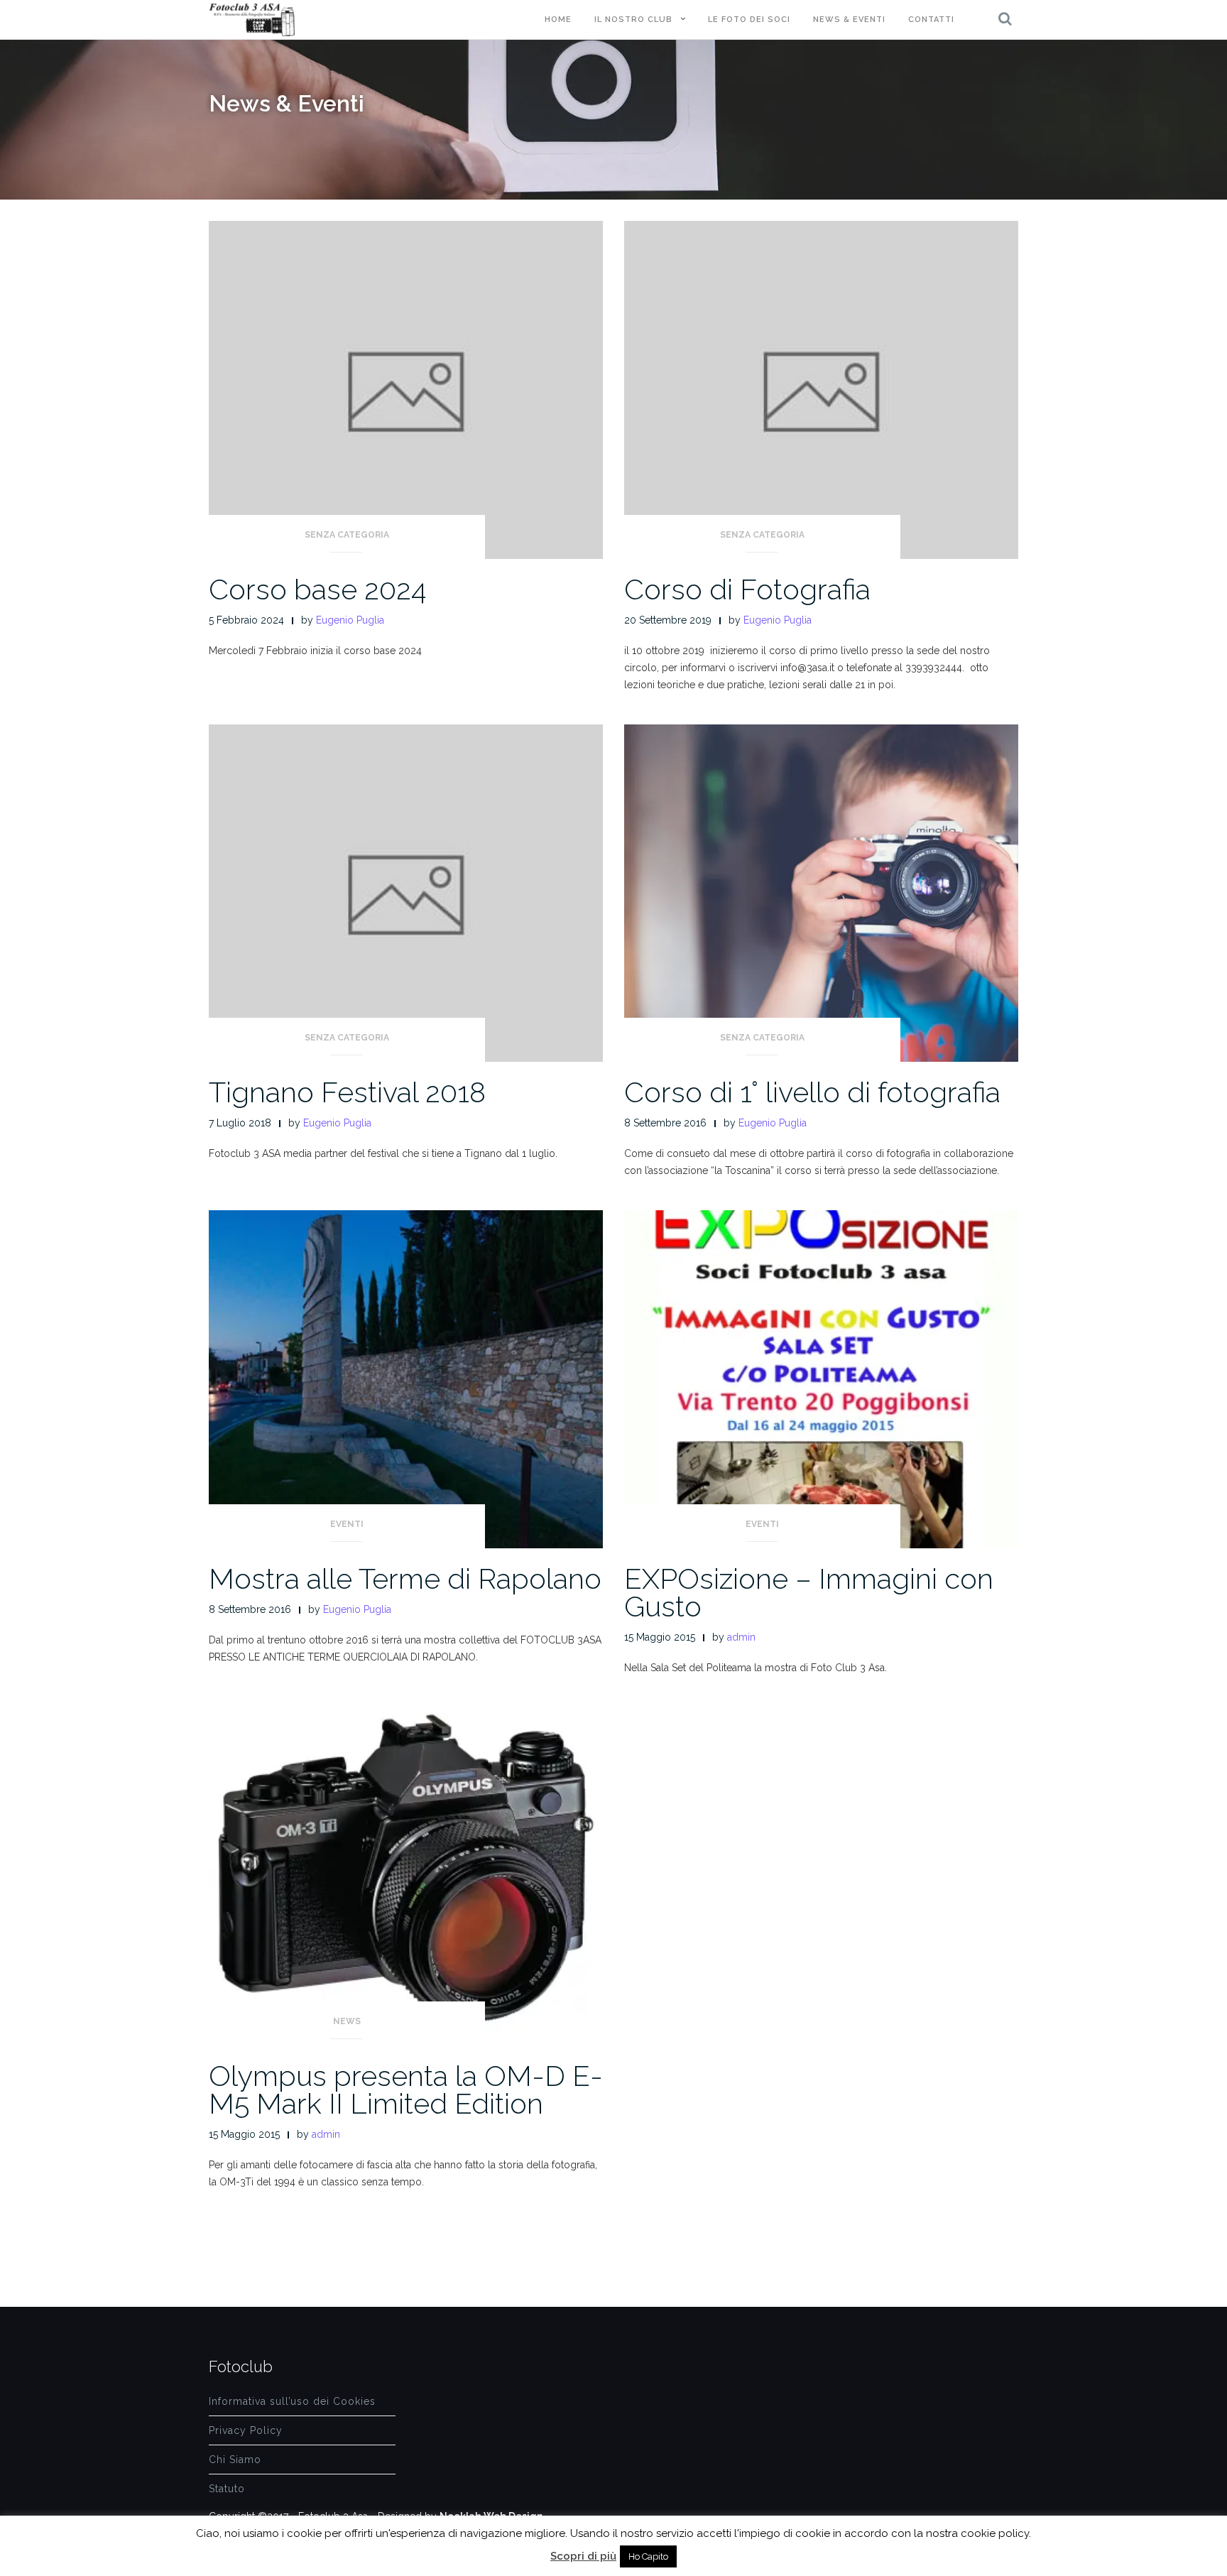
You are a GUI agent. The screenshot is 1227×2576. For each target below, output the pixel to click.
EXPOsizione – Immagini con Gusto (809, 1592)
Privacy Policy (246, 2430)
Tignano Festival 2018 (347, 1092)
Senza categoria (347, 535)
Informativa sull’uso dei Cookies (292, 2401)
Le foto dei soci (749, 20)
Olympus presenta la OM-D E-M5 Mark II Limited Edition (406, 2089)
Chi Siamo (235, 2460)
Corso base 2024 (317, 589)
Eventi (347, 1524)
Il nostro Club (633, 20)
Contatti (931, 20)
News (347, 2021)
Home (558, 20)
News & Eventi (849, 20)
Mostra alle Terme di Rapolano (405, 1578)
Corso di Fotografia (747, 589)
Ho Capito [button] (648, 2556)
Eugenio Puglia (350, 620)
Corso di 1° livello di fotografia (812, 1092)
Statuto (227, 2489)
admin (741, 1637)
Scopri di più (583, 2556)
